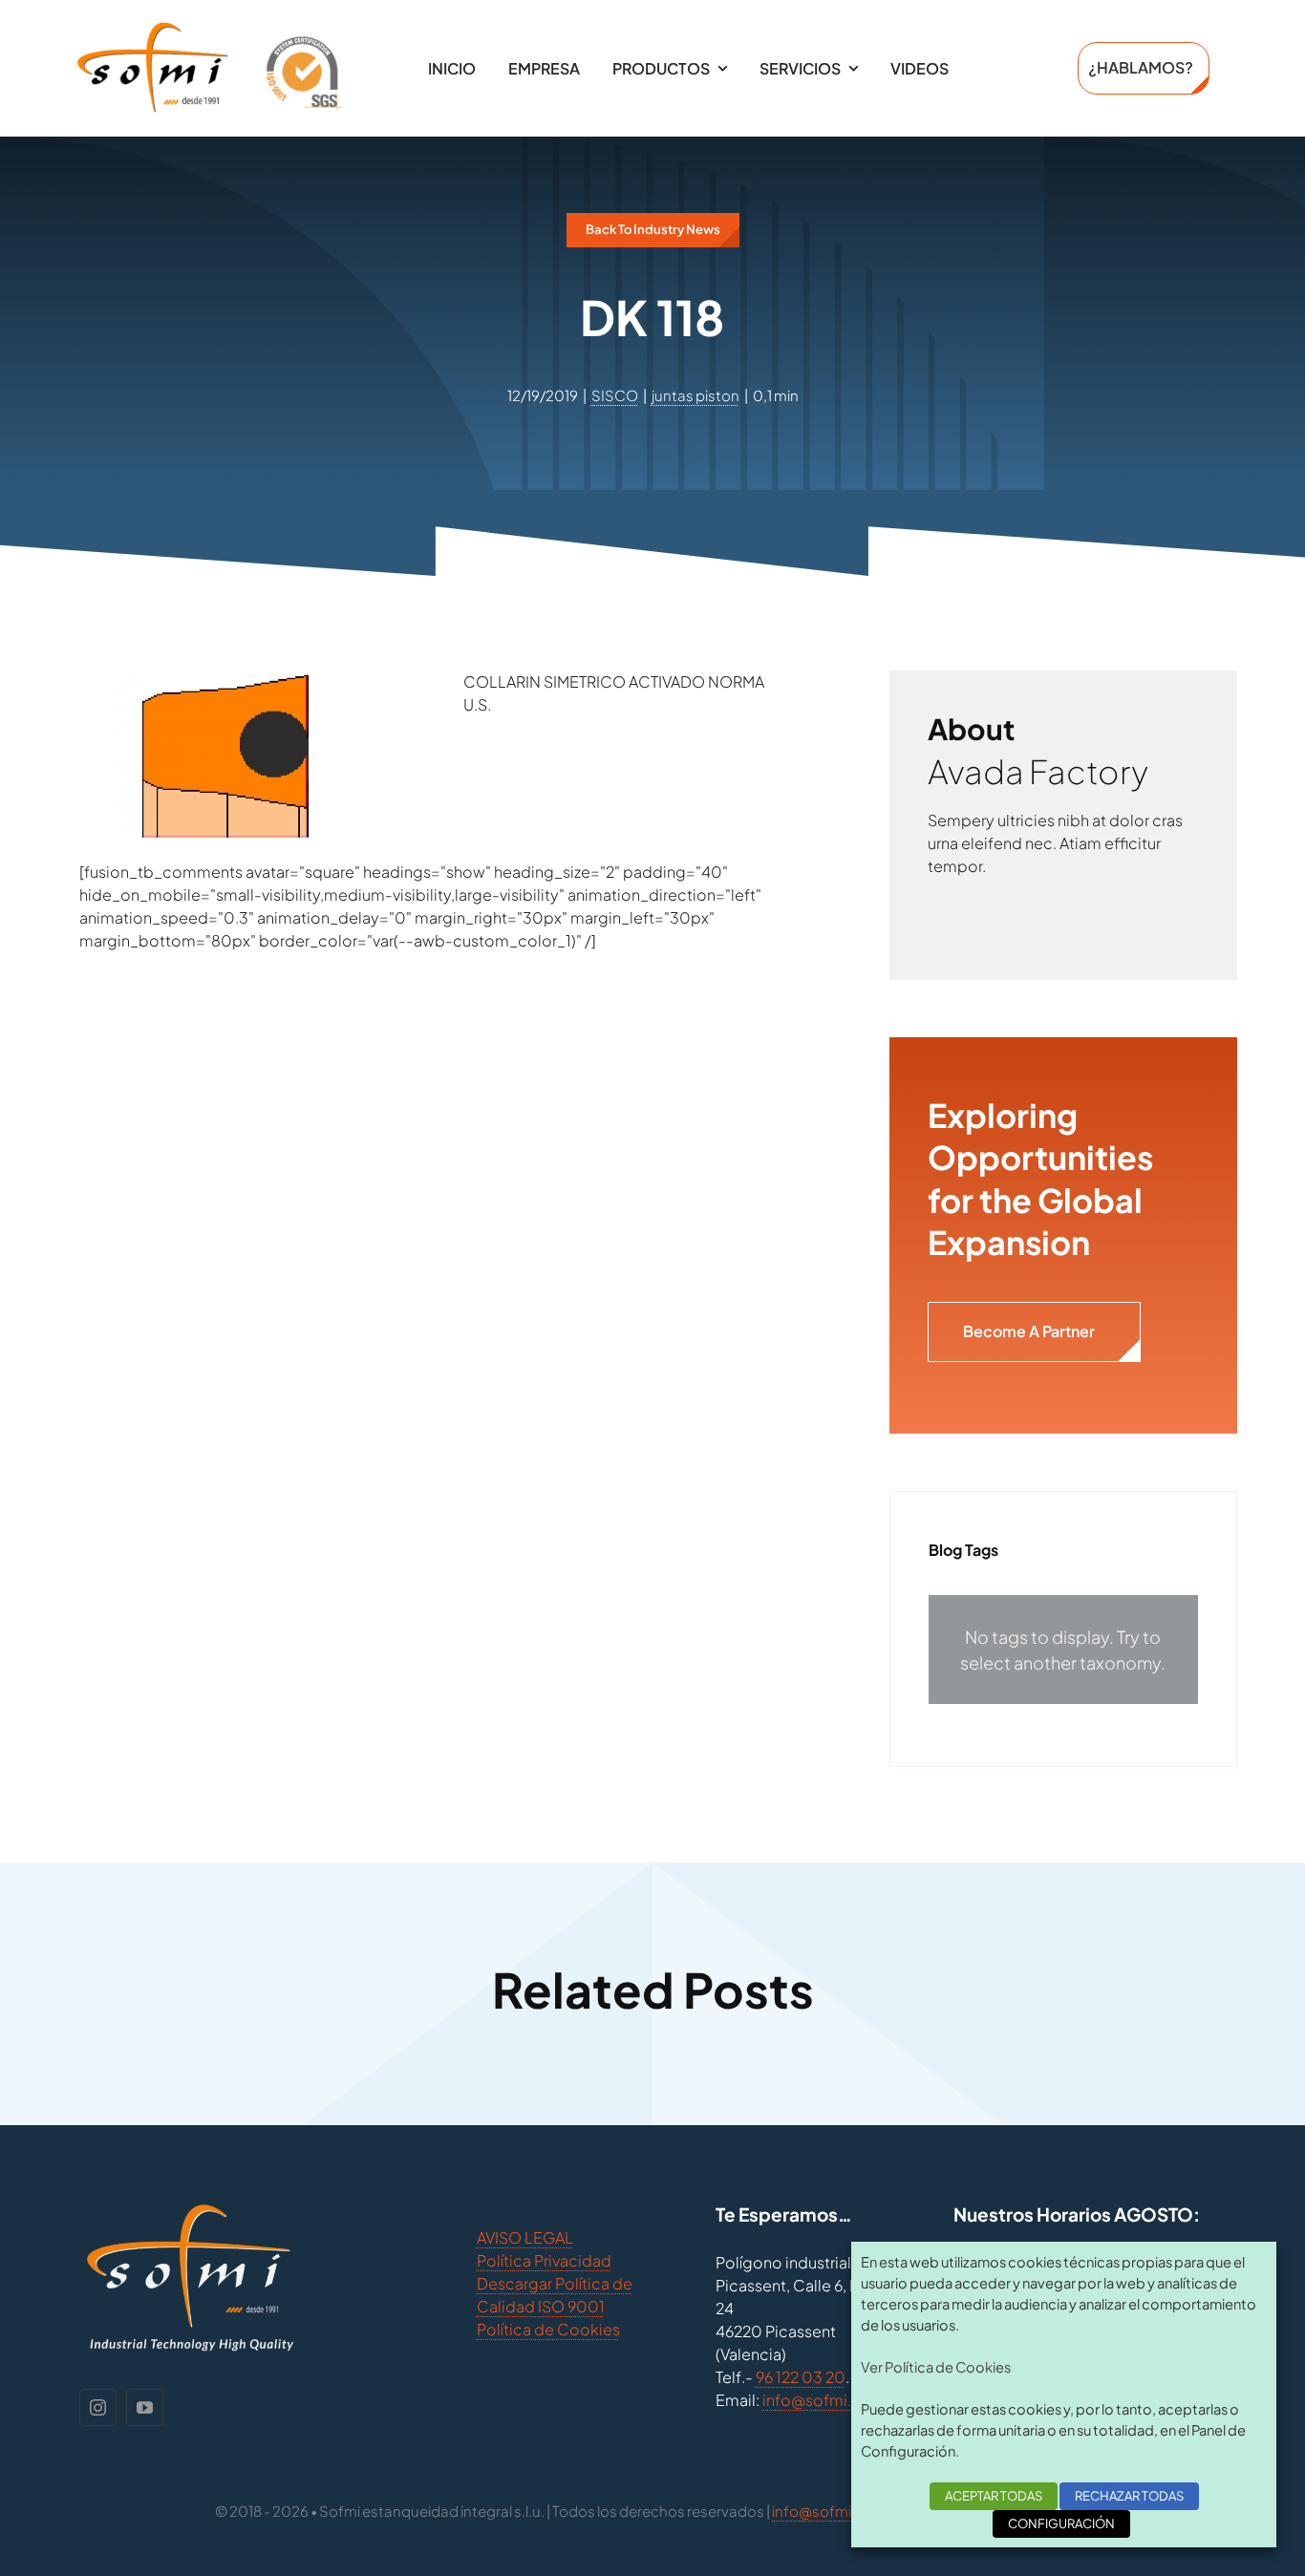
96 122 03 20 (801, 2377)
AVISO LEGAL (525, 2237)
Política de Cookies (548, 2329)
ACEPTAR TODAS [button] (994, 2496)
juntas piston (695, 395)
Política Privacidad (544, 2260)
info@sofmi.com (824, 2400)
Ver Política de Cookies (936, 2367)
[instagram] (98, 2407)
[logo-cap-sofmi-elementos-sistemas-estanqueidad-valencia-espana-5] (209, 28)
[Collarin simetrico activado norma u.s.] (223, 681)
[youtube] (145, 2407)
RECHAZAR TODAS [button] (1129, 2496)
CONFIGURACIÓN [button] (1061, 2523)
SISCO (615, 395)
